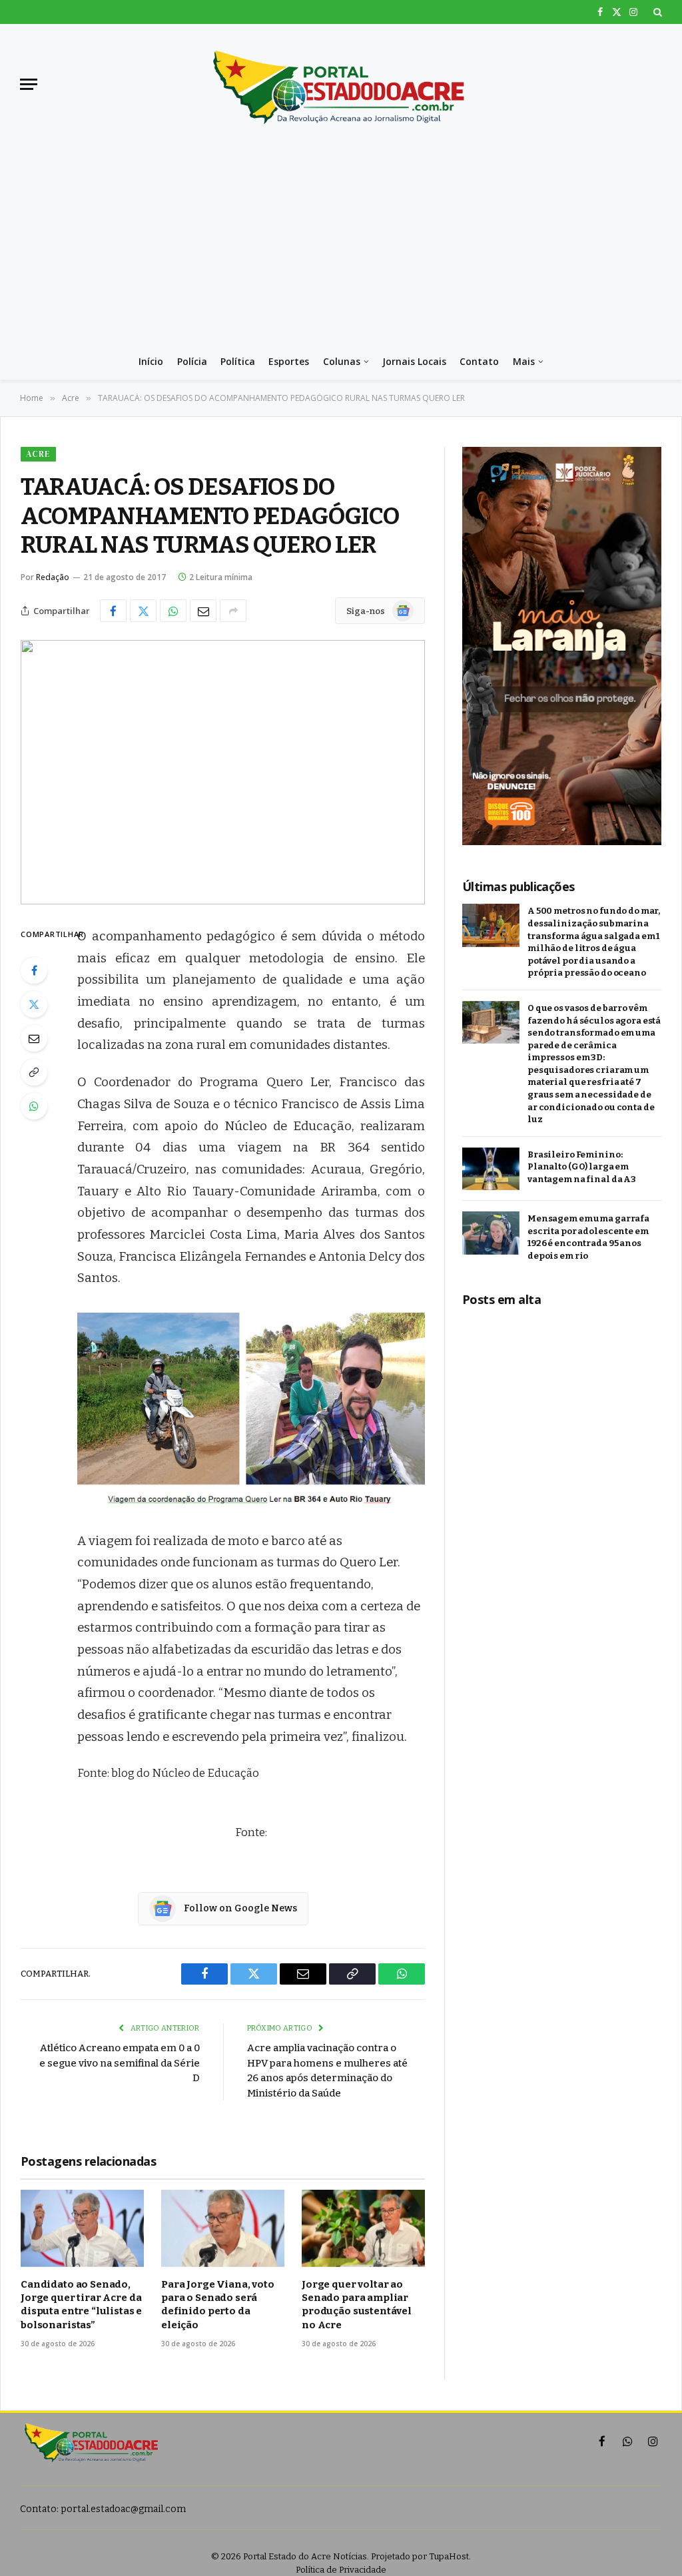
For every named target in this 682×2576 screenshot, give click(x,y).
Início (151, 361)
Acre (38, 454)
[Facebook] (34, 970)
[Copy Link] (34, 1072)
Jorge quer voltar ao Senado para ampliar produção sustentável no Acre (357, 2305)
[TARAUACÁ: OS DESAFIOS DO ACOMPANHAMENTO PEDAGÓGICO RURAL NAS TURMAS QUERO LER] (223, 772)
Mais (524, 361)
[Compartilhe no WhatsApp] (173, 611)
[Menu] (29, 84)
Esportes (289, 361)
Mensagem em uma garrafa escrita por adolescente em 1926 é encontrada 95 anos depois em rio (588, 1237)
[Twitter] (34, 1004)
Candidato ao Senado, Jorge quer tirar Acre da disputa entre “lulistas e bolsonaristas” (81, 2305)
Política (238, 361)
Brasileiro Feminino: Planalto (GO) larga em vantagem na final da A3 (582, 1167)
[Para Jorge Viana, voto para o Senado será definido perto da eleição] (223, 2228)
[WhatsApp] (34, 1106)
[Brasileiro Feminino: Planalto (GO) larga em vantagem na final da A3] (491, 1169)
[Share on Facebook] (113, 611)
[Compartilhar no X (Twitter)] (143, 611)
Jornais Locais (414, 361)
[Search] (656, 12)
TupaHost (449, 2556)
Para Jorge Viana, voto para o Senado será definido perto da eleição (218, 2305)
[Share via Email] (203, 611)
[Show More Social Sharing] (233, 611)
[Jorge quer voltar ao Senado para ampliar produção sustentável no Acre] (363, 2228)
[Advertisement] (341, 244)
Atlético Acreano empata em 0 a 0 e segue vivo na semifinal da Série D (120, 2063)
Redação (53, 577)
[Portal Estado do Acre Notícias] (341, 84)
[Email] (34, 1038)
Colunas (342, 361)
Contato (479, 361)
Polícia (192, 361)
